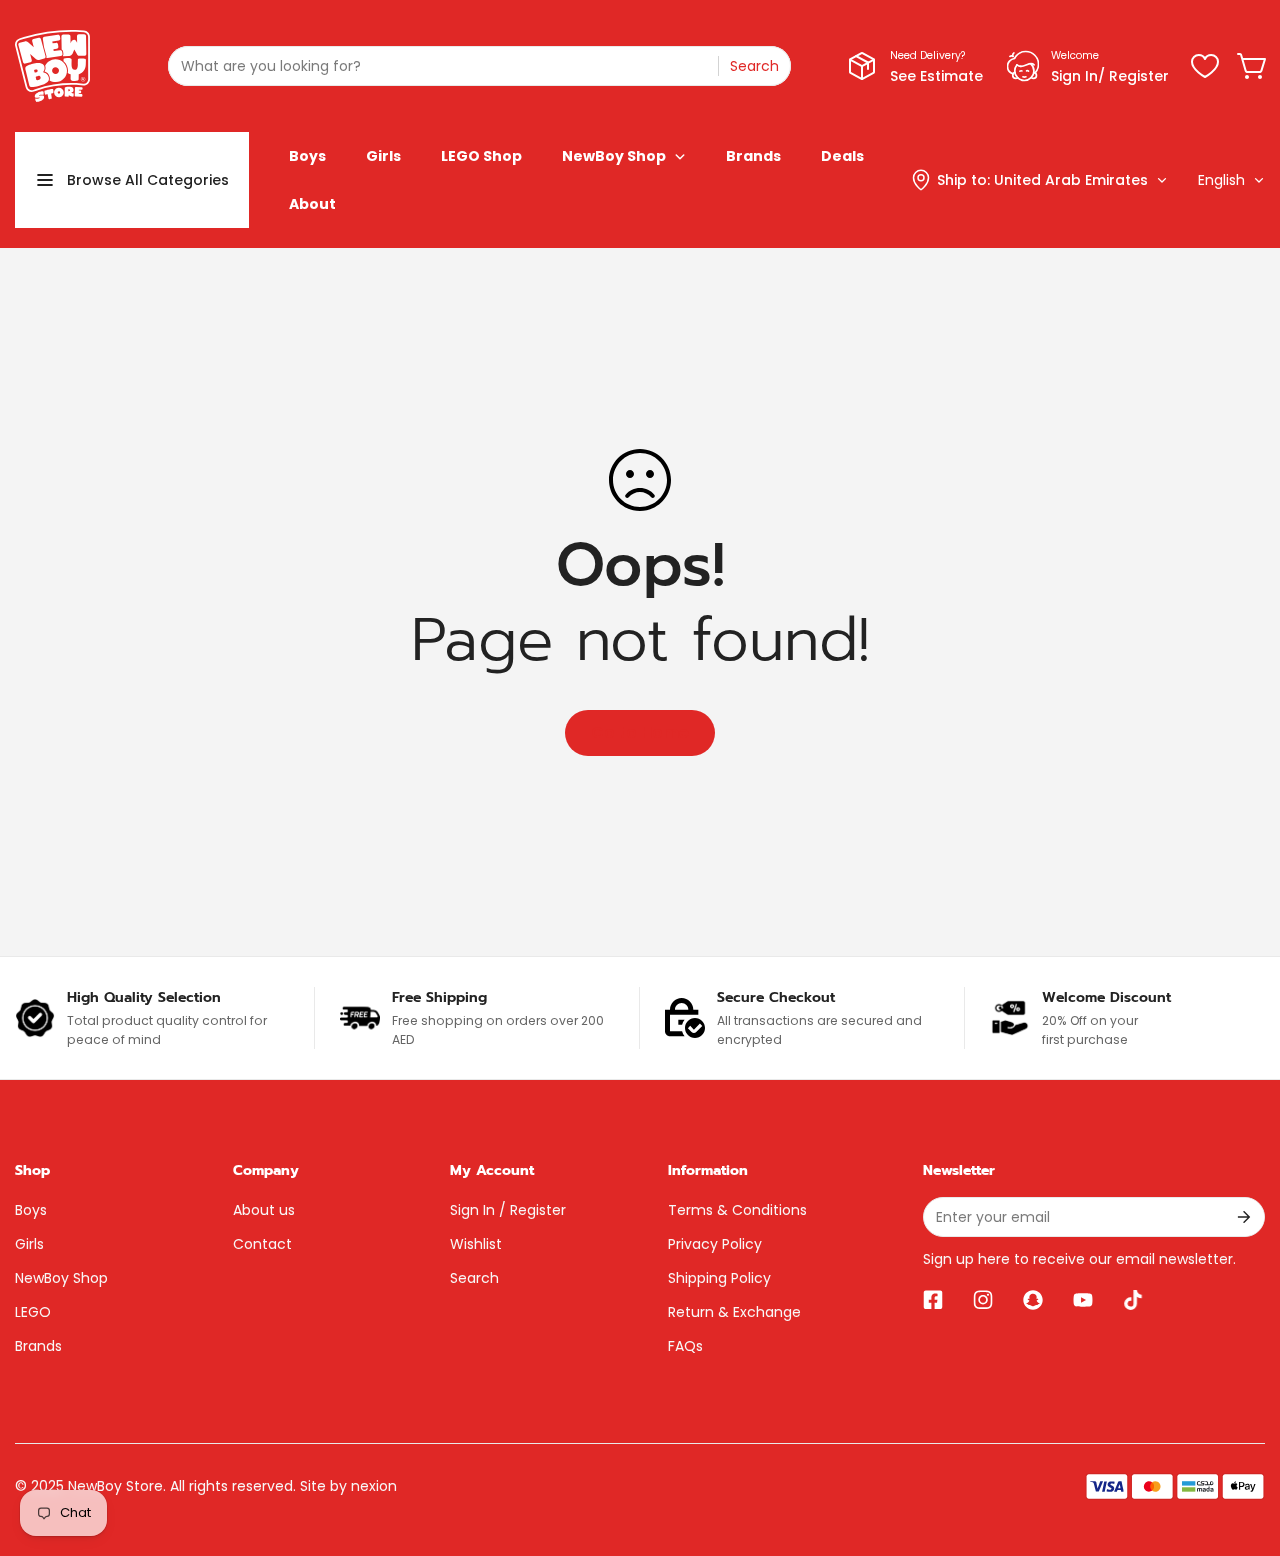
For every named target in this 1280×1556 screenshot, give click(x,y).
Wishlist (476, 1244)
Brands (38, 1346)
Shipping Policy (719, 1278)
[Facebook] (933, 1300)
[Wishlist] (1205, 66)
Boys (31, 1210)
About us (264, 1210)
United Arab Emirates (1071, 180)
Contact (262, 1244)
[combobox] (479, 66)
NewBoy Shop (61, 1278)
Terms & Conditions (737, 1210)
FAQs (685, 1346)
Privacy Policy (715, 1244)
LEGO (33, 1312)
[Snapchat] (1033, 1300)
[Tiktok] (1133, 1300)
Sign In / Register (508, 1210)
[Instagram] (983, 1300)
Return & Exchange (734, 1312)
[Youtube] (1083, 1300)
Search (474, 1278)
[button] (1253, 66)
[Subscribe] (1242, 1217)
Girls (29, 1244)
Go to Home (640, 732)
